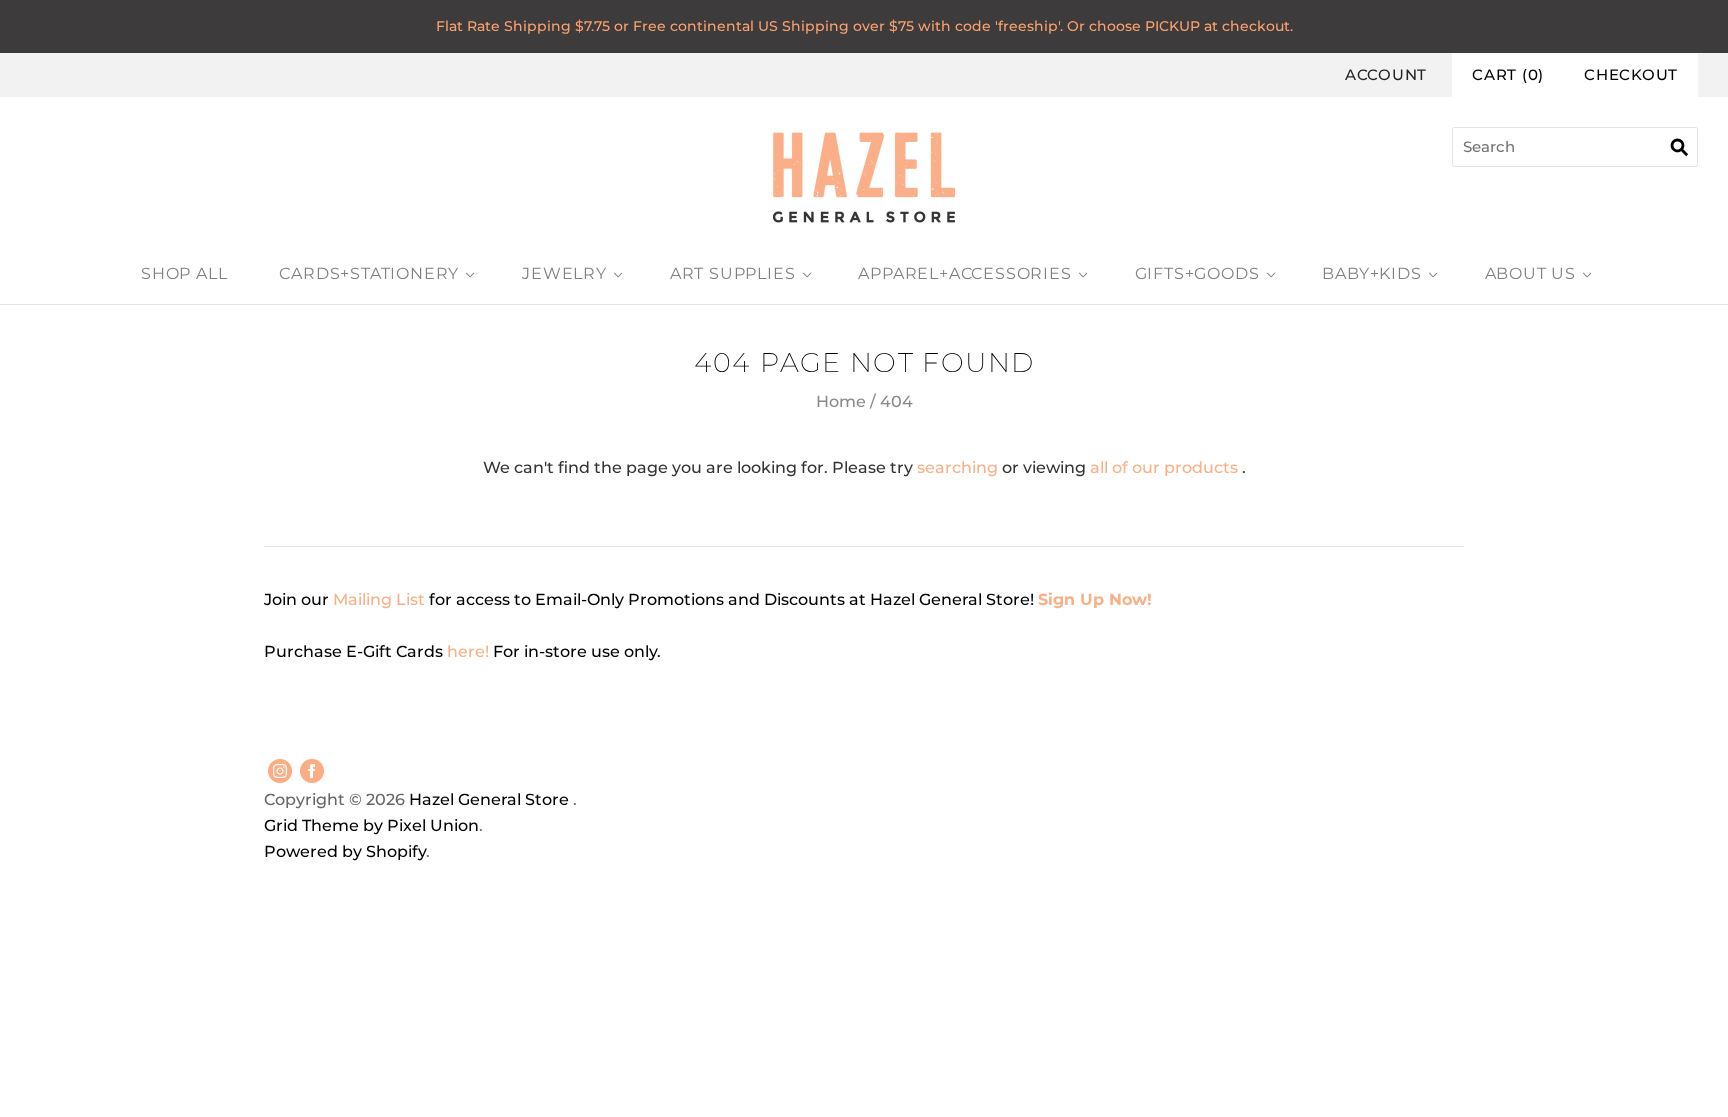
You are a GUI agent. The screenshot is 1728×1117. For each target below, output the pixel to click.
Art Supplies (733, 273)
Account (1386, 75)
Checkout (1631, 75)
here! (470, 651)
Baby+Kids (1371, 273)
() (1508, 75)
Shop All (184, 273)
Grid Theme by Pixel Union (371, 825)
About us (1530, 273)
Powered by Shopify (345, 851)
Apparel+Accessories (964, 273)
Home (841, 401)
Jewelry (564, 273)
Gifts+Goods (1197, 273)
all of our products (1164, 467)
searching (957, 467)
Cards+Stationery (369, 273)
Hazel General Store (489, 799)
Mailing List (379, 599)
